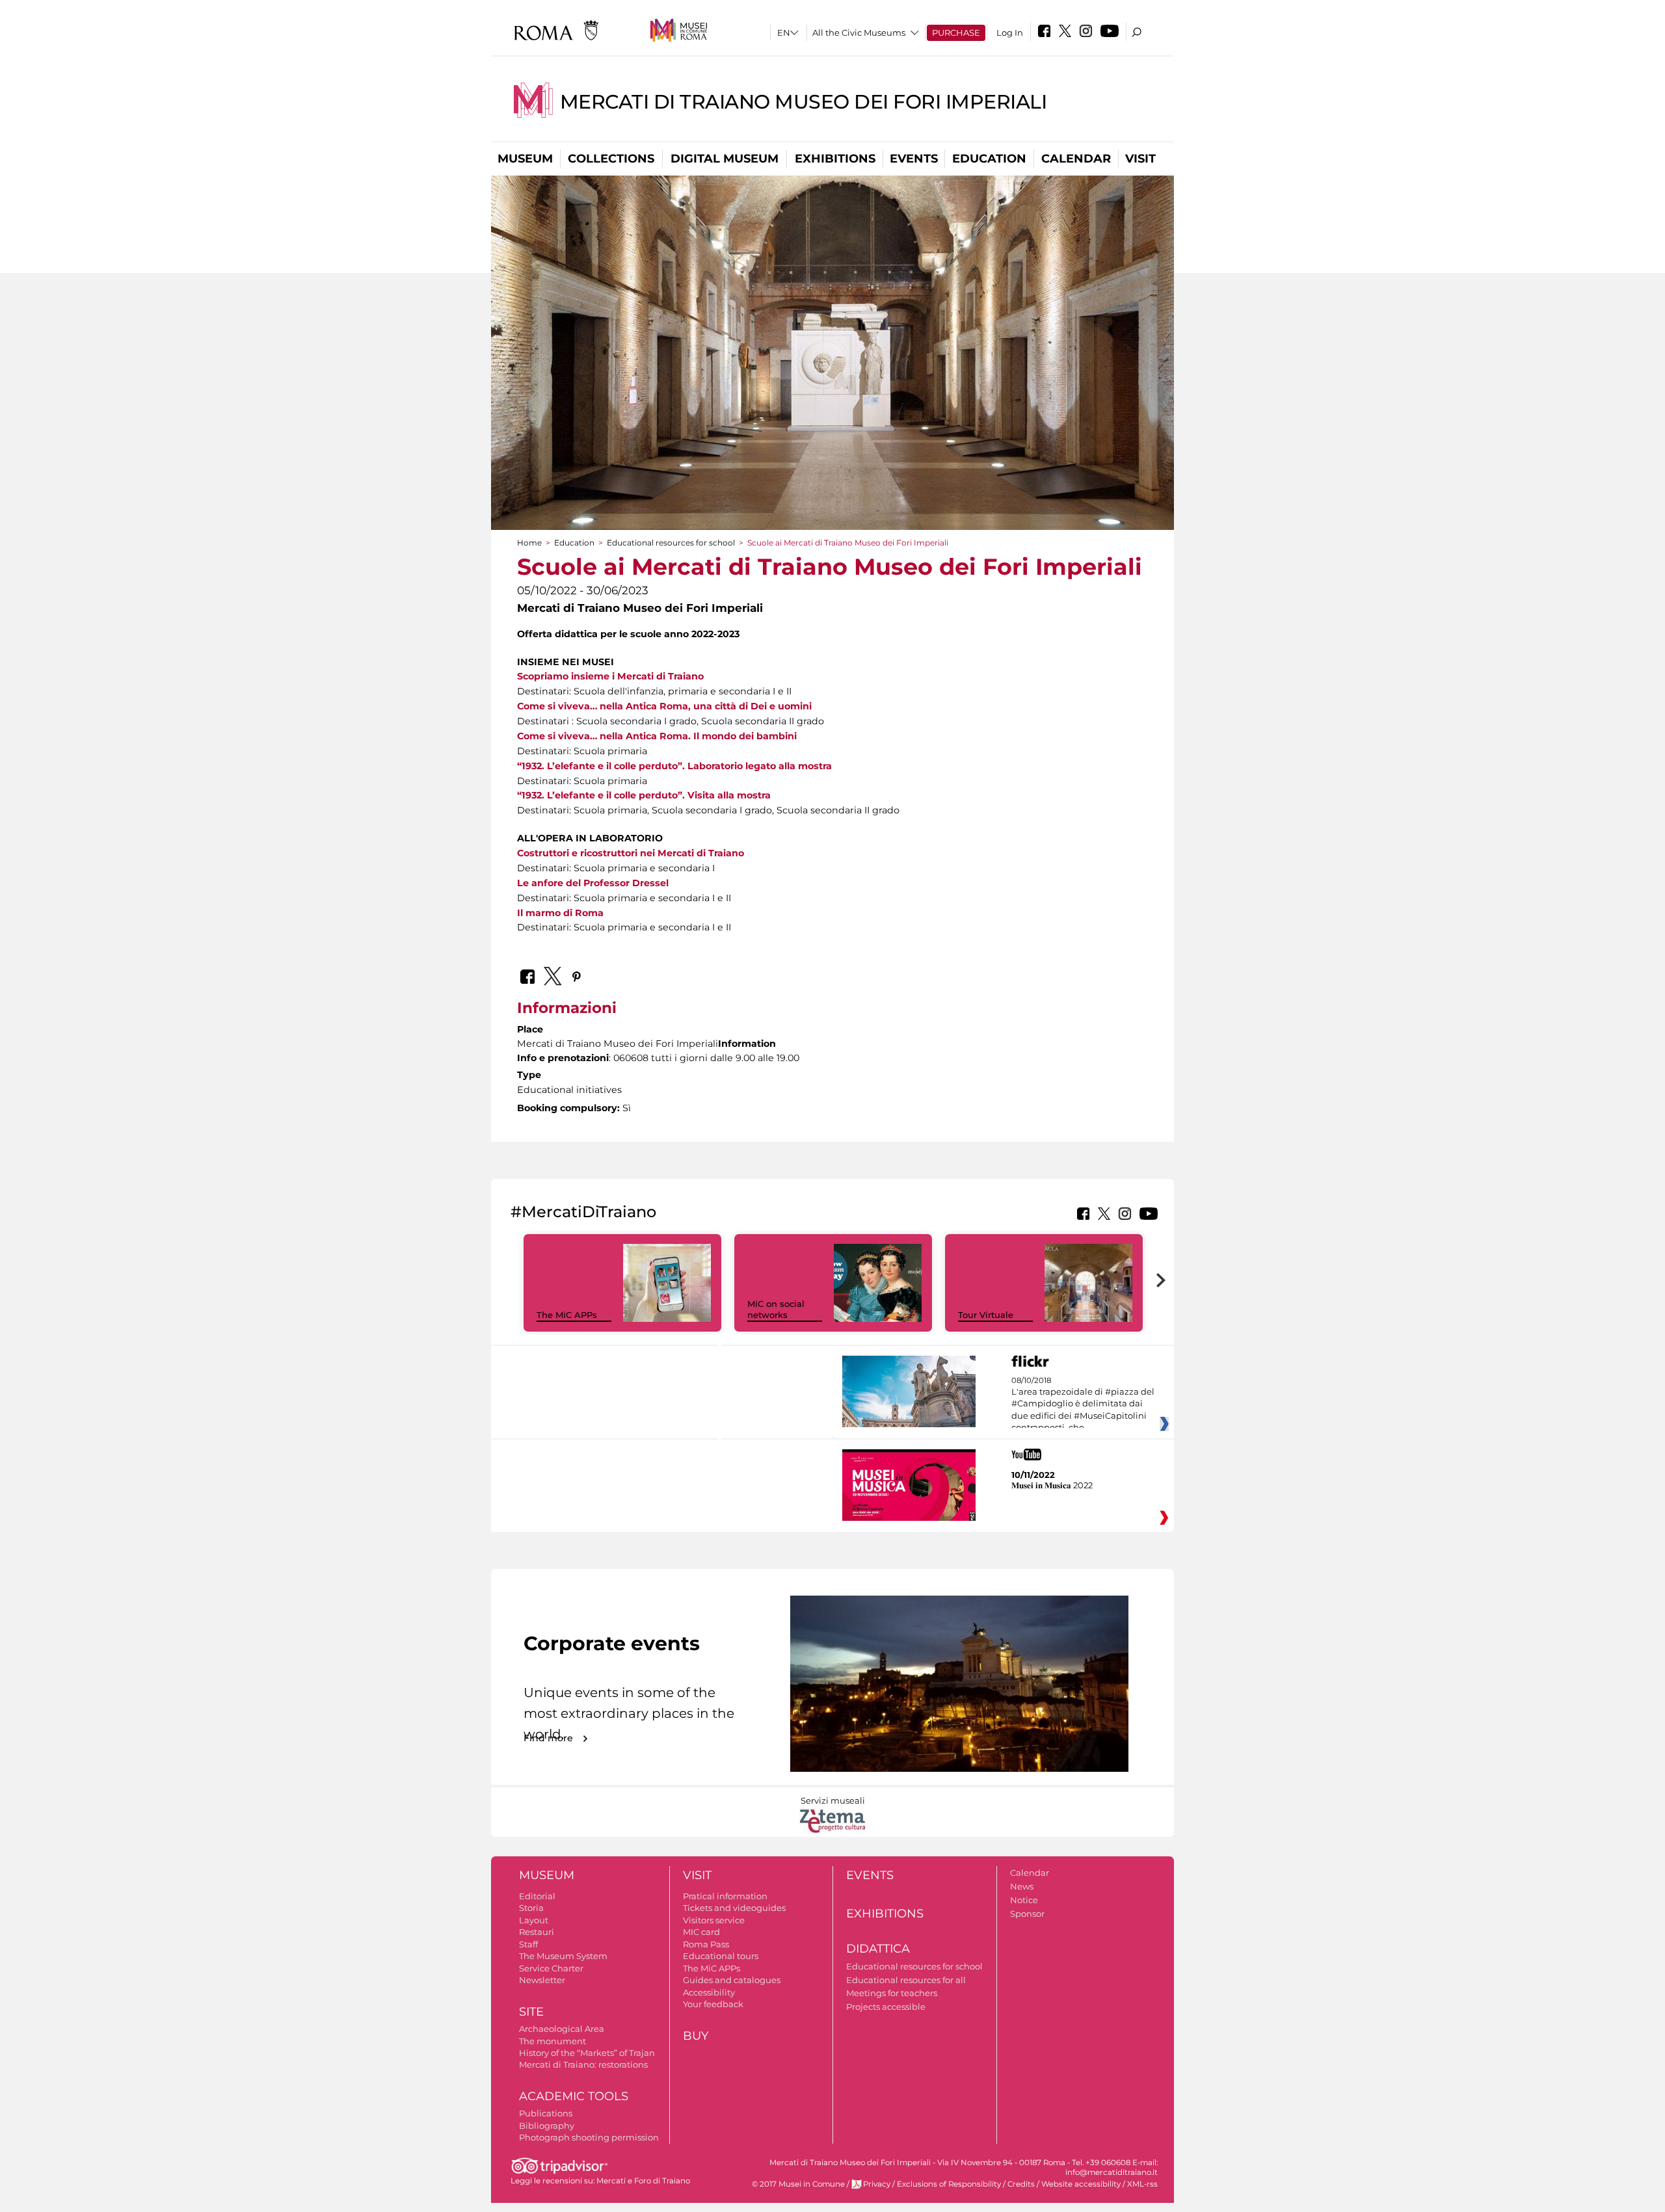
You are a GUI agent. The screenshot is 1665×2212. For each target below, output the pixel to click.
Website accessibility (1081, 2184)
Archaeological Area (562, 2029)
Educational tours (721, 1956)
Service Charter (551, 1968)
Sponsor (1027, 1914)
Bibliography (547, 2126)
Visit (1140, 159)
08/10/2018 (1083, 1404)
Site (531, 2012)
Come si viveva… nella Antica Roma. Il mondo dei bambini (657, 736)
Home (529, 543)
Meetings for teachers (892, 1993)
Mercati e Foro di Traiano (643, 2181)
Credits (1021, 2184)
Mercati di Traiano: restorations (583, 2064)
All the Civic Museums (859, 33)
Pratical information (725, 1896)
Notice (1024, 1900)
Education (989, 159)
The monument (553, 2041)
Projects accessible (886, 2007)
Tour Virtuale (986, 1315)
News (1022, 1886)
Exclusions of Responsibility (949, 2184)
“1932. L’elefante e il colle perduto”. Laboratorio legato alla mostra (674, 766)
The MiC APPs (567, 1315)
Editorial (537, 1896)
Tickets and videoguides (734, 1908)
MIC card (701, 1932)
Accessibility (709, 1992)
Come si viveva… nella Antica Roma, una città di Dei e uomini (664, 706)
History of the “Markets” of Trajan (587, 2053)
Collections (611, 159)
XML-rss (1142, 2184)
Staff (528, 1944)
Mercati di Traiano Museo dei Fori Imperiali (804, 102)
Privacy (877, 2184)
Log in (1010, 33)
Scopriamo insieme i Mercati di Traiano (610, 676)
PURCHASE (956, 33)
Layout (534, 1920)
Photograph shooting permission (589, 2137)
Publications (546, 2113)
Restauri (537, 1932)
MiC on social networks (776, 1309)
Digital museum (725, 159)
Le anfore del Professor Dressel (593, 883)
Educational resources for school (671, 543)
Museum (525, 159)
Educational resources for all (906, 1980)
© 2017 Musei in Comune (798, 2184)
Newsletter (542, 1980)
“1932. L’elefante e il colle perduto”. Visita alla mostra (644, 795)
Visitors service (714, 1920)
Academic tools (574, 2096)
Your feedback (713, 2004)
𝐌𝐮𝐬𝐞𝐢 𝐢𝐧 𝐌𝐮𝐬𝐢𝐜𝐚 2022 (1052, 1485)
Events (914, 159)
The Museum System (563, 1956)
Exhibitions (835, 159)
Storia (531, 1908)
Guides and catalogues (732, 1980)
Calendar (1076, 159)
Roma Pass (706, 1944)
